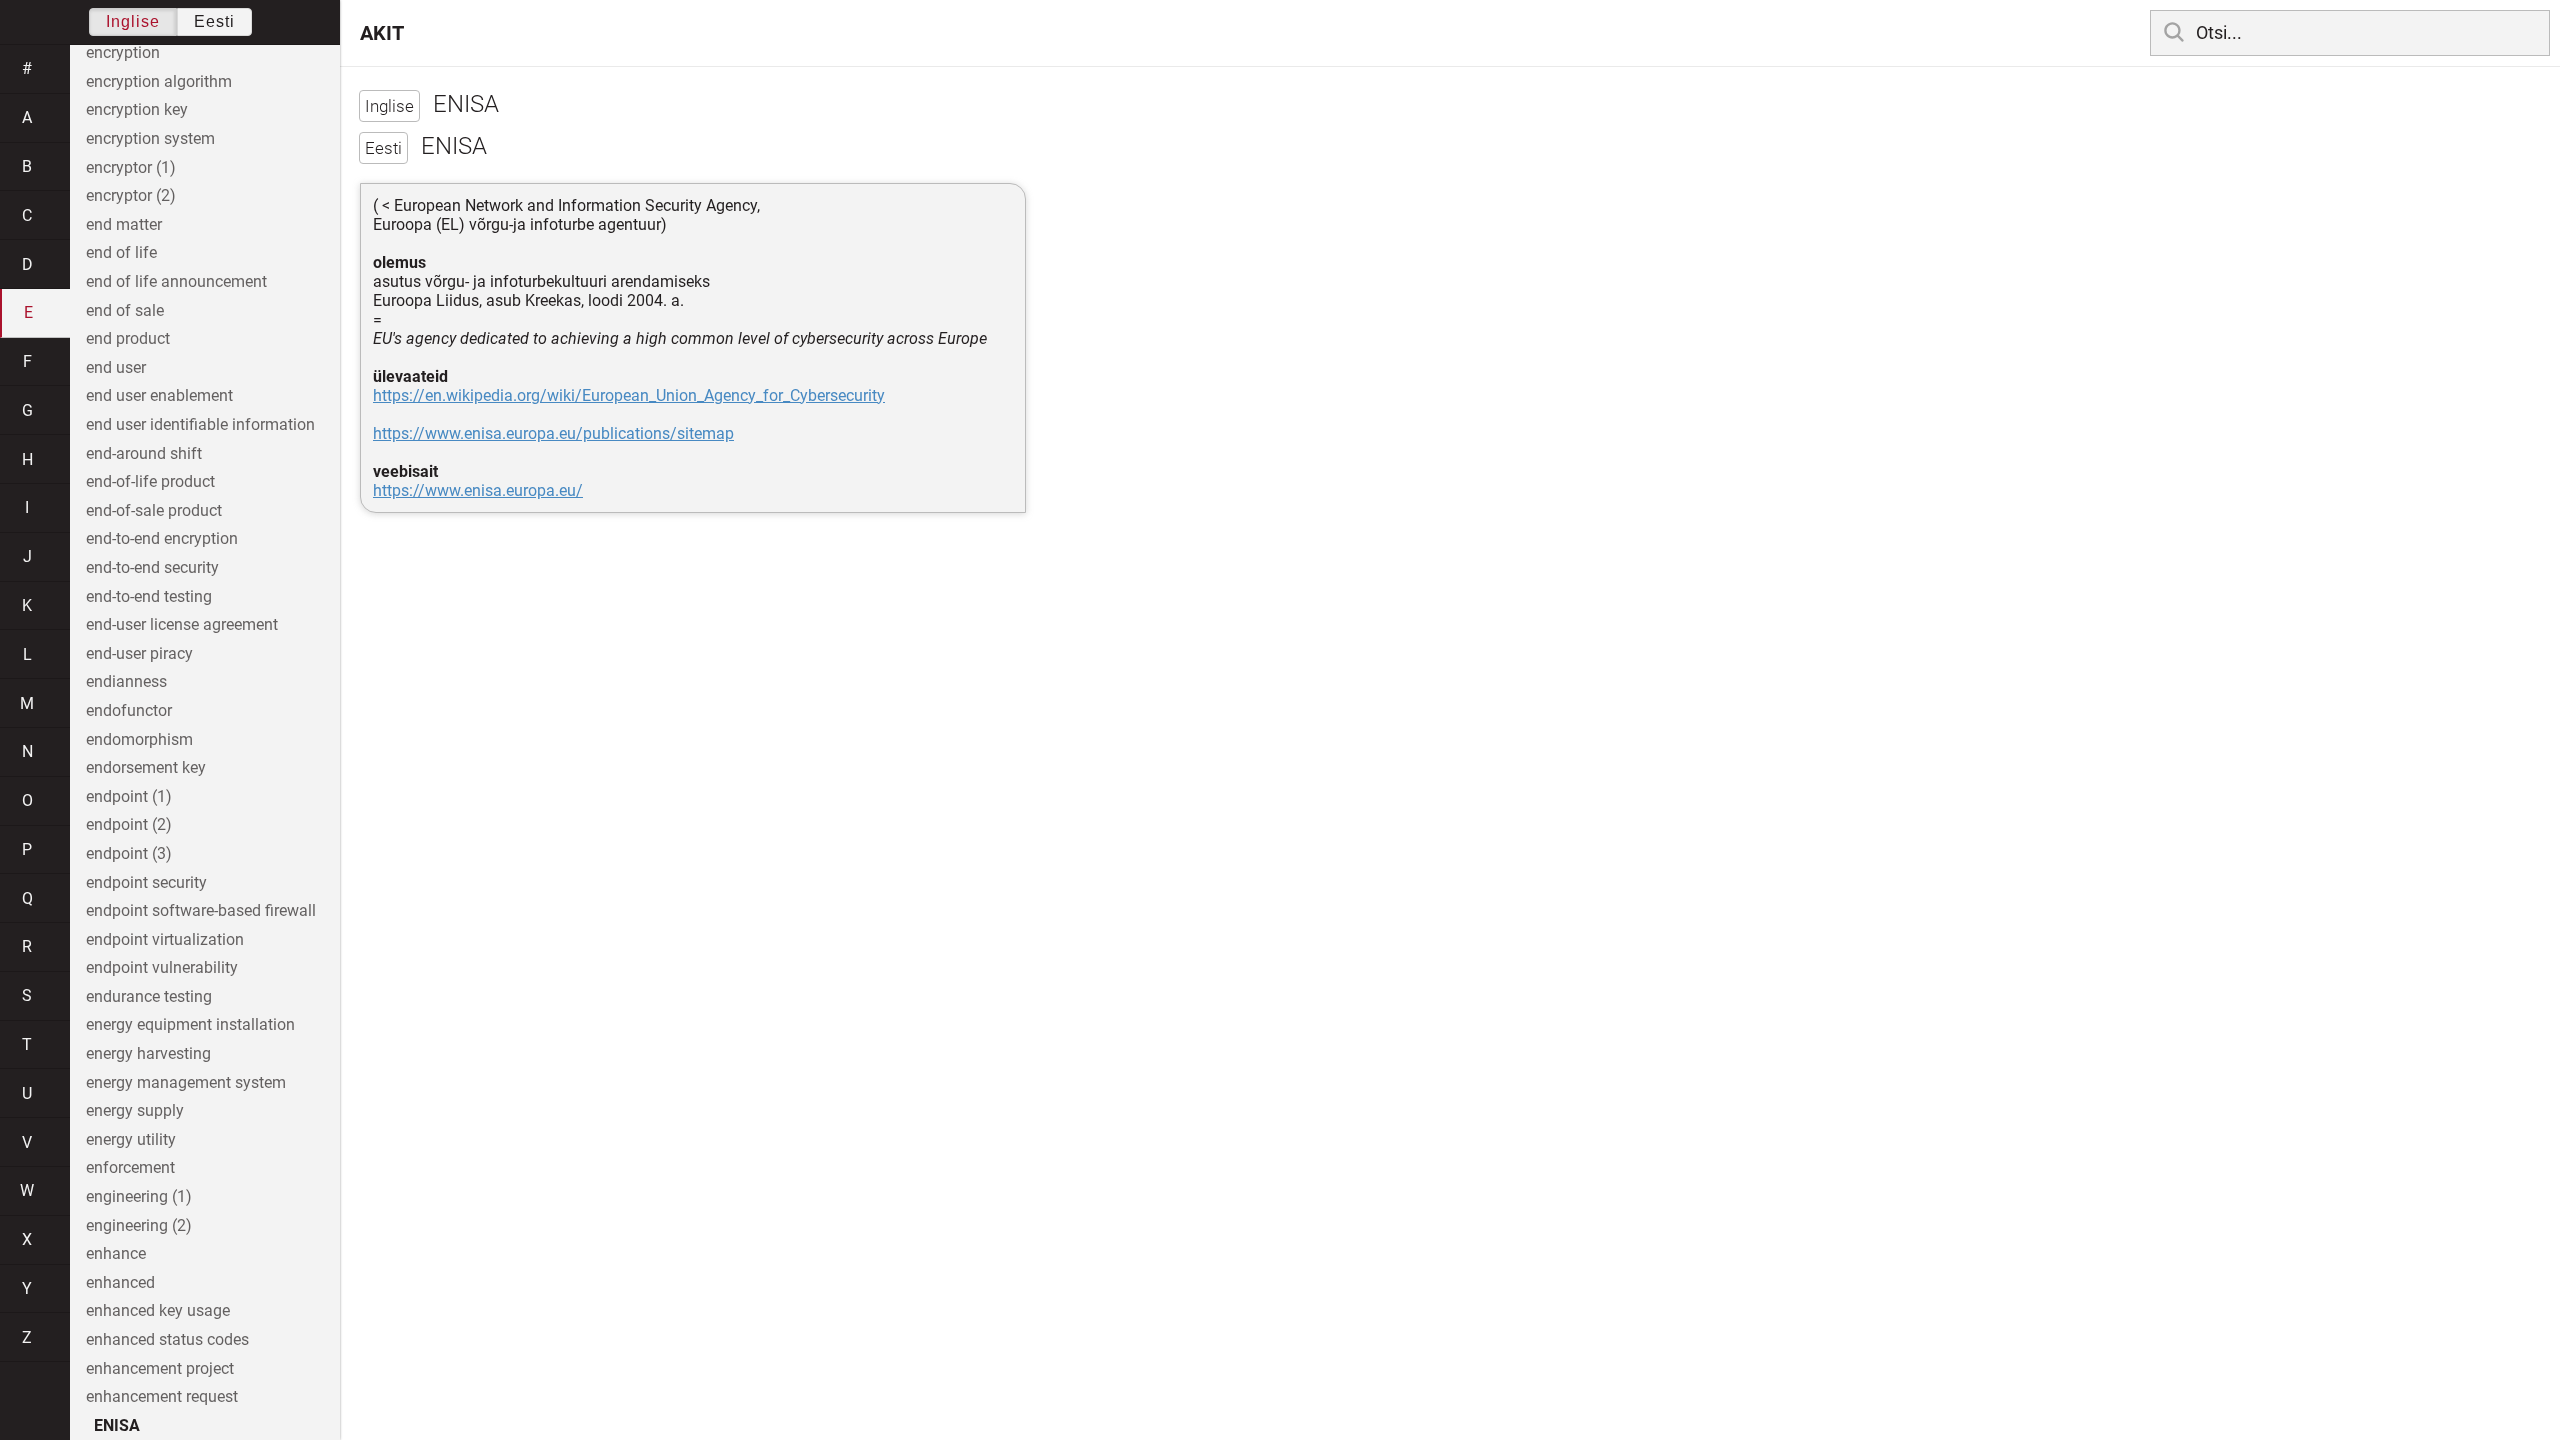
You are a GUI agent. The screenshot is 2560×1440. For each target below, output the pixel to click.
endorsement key (146, 767)
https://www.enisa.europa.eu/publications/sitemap (553, 433)
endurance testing (149, 996)
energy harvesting (148, 1053)
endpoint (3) (129, 853)
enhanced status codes (167, 1339)
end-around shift (144, 453)
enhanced (120, 1282)
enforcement (130, 1167)
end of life (121, 252)
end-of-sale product (154, 510)
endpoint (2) (129, 824)
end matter (124, 224)
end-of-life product (150, 481)
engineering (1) (139, 1196)
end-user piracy (139, 653)
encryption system (150, 138)
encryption (123, 52)
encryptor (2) (131, 195)
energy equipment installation (190, 1024)
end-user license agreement (182, 624)
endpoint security (146, 882)
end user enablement (159, 395)
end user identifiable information (200, 424)
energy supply (135, 1110)
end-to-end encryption (162, 538)
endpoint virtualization (165, 939)
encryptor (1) (131, 167)
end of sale (125, 310)
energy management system (186, 1082)
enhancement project (160, 1368)
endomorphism (139, 739)
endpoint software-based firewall (201, 910)
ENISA (117, 1425)
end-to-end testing (149, 596)
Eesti (214, 21)
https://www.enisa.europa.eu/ (478, 490)
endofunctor (129, 710)
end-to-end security (152, 567)
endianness (126, 681)
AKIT (382, 33)
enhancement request (162, 1396)
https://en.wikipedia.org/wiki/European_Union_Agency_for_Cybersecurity (629, 395)
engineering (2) (139, 1225)
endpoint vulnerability (162, 967)
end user (116, 367)
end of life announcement (176, 281)
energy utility (131, 1139)
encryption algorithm (159, 81)
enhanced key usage (158, 1310)
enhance (116, 1253)
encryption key (137, 109)
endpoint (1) (129, 796)
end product (128, 338)
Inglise (133, 21)
